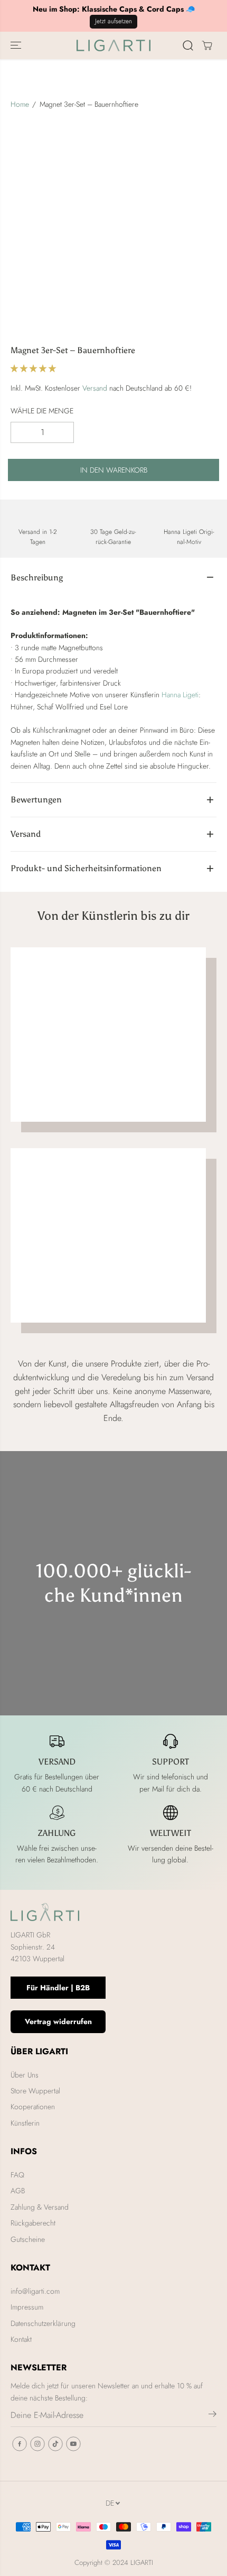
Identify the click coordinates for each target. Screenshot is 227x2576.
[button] (17, 45)
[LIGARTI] (113, 45)
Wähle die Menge (42, 411)
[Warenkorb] (207, 45)
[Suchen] (188, 45)
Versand (95, 388)
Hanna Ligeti (180, 695)
